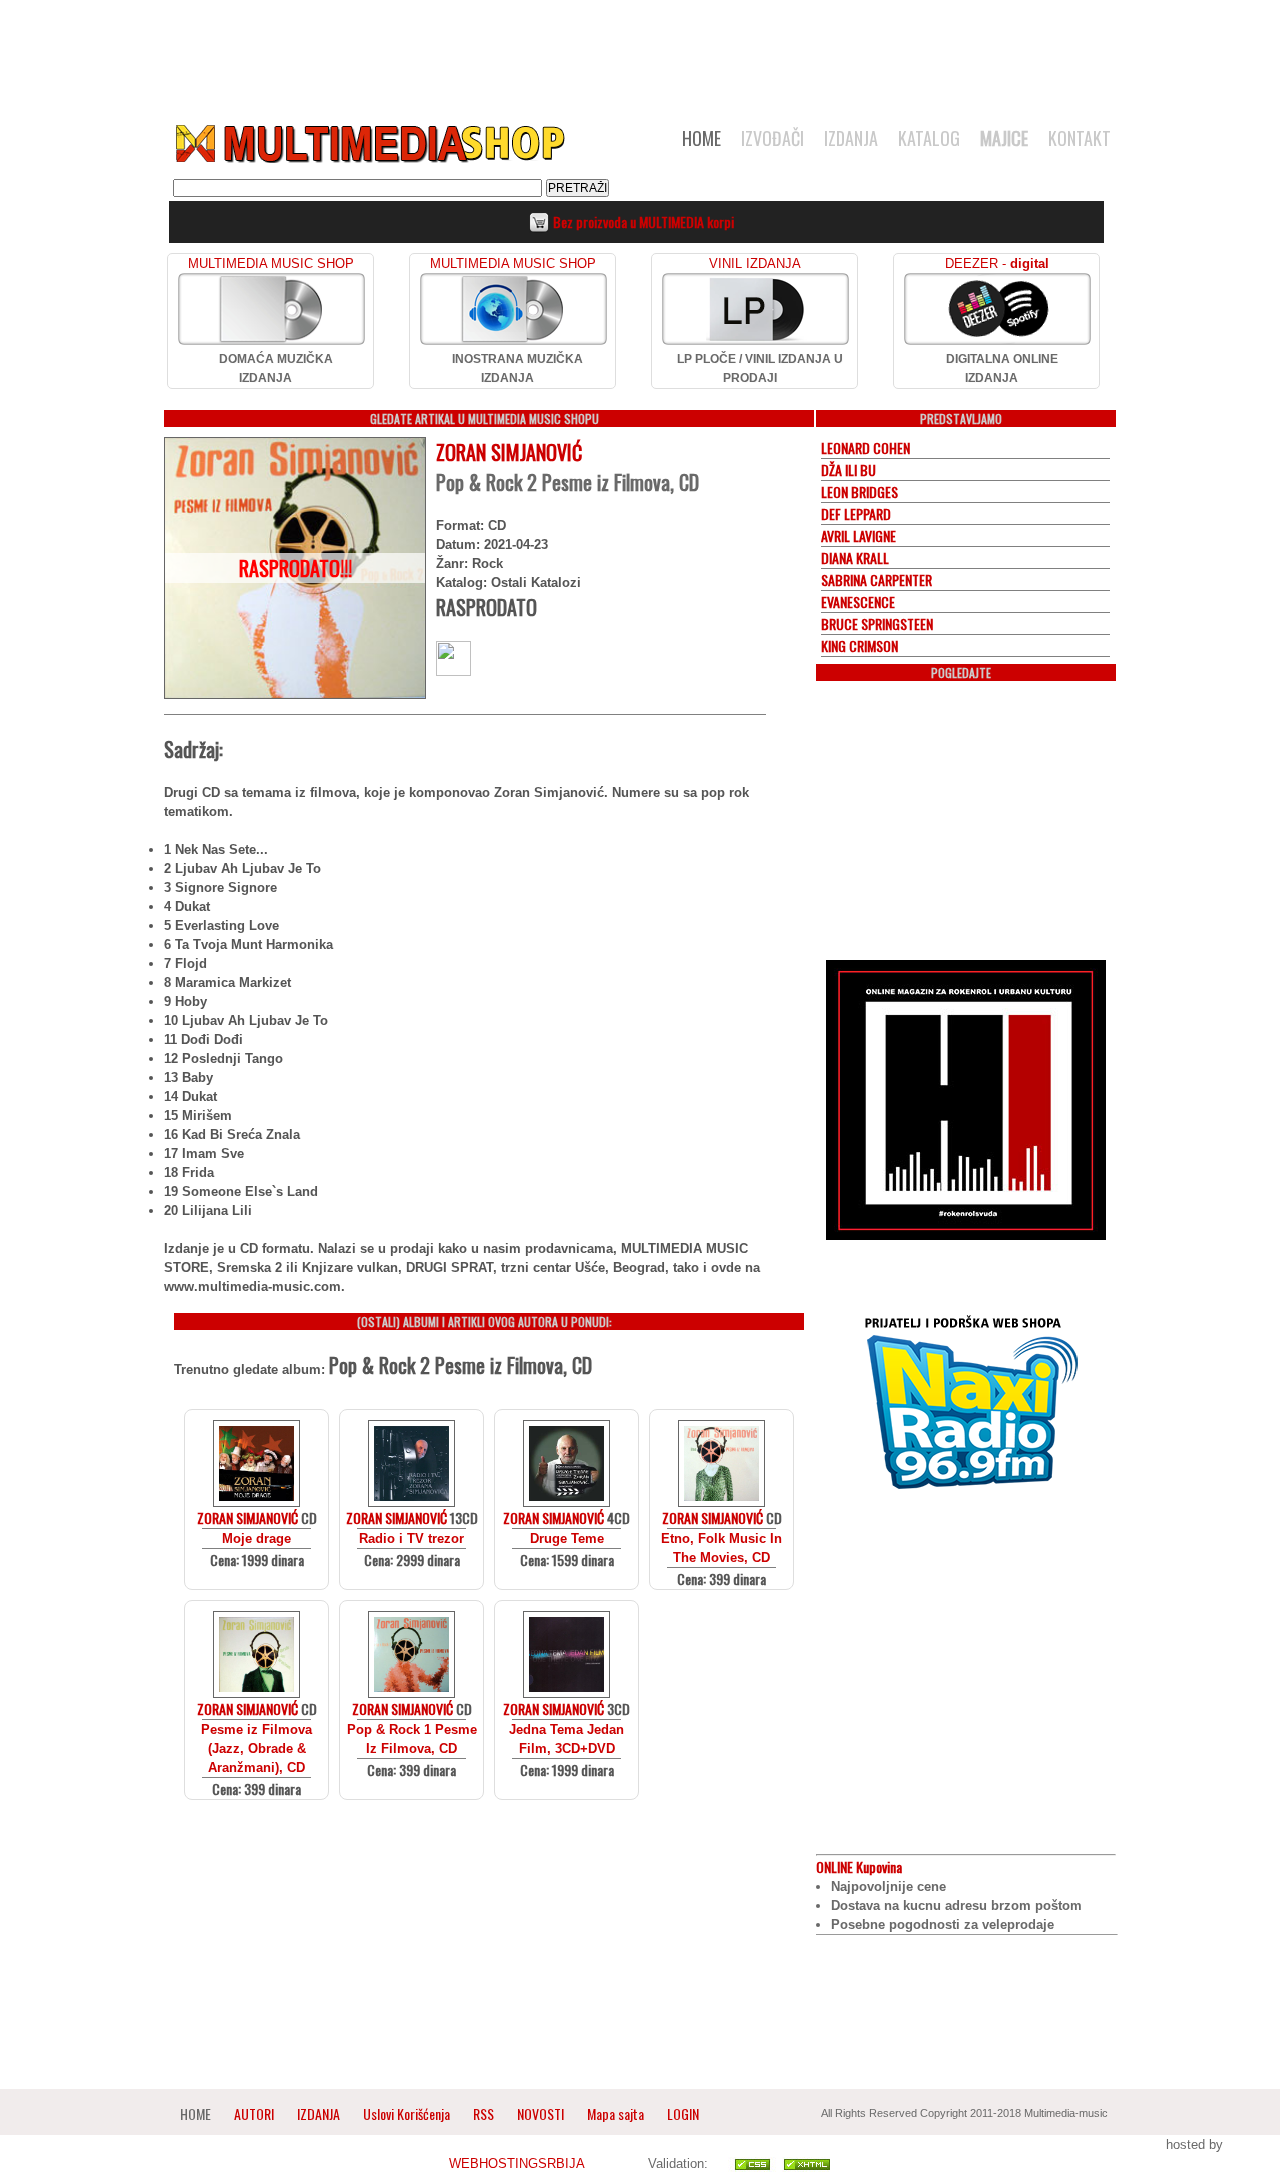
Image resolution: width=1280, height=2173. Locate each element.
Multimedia (369, 144)
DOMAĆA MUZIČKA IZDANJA (276, 368)
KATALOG (929, 138)
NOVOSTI (540, 2113)
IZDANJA (851, 138)
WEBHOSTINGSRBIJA (516, 2163)
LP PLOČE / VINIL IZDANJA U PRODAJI (760, 368)
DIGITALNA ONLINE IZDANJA (1002, 368)
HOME (701, 138)
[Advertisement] (640, 52)
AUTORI (254, 2113)
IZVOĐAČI (772, 138)
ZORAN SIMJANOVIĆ (509, 452)
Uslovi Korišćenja (408, 2113)
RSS (483, 2113)
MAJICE (1004, 138)
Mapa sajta (615, 2113)
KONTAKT (1079, 138)
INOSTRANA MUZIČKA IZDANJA (517, 368)
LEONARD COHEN (865, 447)
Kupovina (859, 1866)
